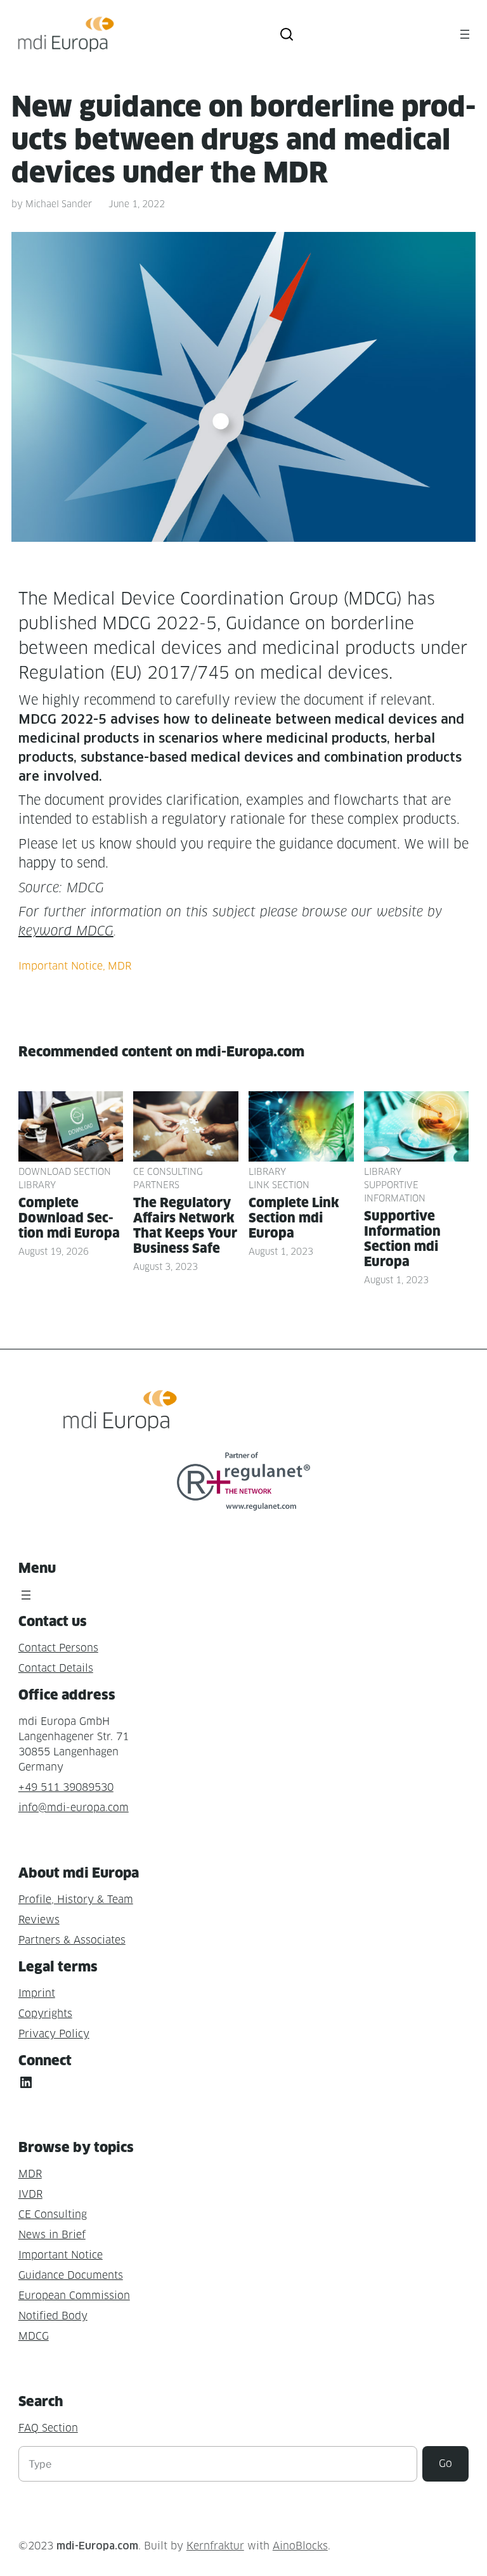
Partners (156, 1185)
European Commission (74, 2296)
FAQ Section (48, 2428)
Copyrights (45, 2014)
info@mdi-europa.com (74, 1808)
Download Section (65, 1171)
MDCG (34, 2336)
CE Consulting (168, 1171)
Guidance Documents (71, 2275)
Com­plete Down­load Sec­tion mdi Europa (69, 1218)
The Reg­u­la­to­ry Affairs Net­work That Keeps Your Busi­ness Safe (185, 1226)
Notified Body (53, 2316)
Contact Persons (58, 1648)
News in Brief (52, 2235)
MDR (120, 966)
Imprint (37, 1993)
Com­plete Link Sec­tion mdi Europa (294, 1218)
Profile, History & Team (76, 1900)
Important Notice (61, 966)
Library (37, 1185)
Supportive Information (395, 1191)
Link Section (279, 1185)
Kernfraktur (215, 2546)
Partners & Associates (72, 1940)
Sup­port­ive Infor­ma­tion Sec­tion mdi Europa (402, 1239)
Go (445, 2464)
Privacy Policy (54, 2034)
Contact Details (56, 1668)
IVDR (30, 2194)
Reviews (39, 1920)
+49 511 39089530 (66, 1787)
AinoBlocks (300, 2546)
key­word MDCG (66, 931)
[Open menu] (465, 34)
